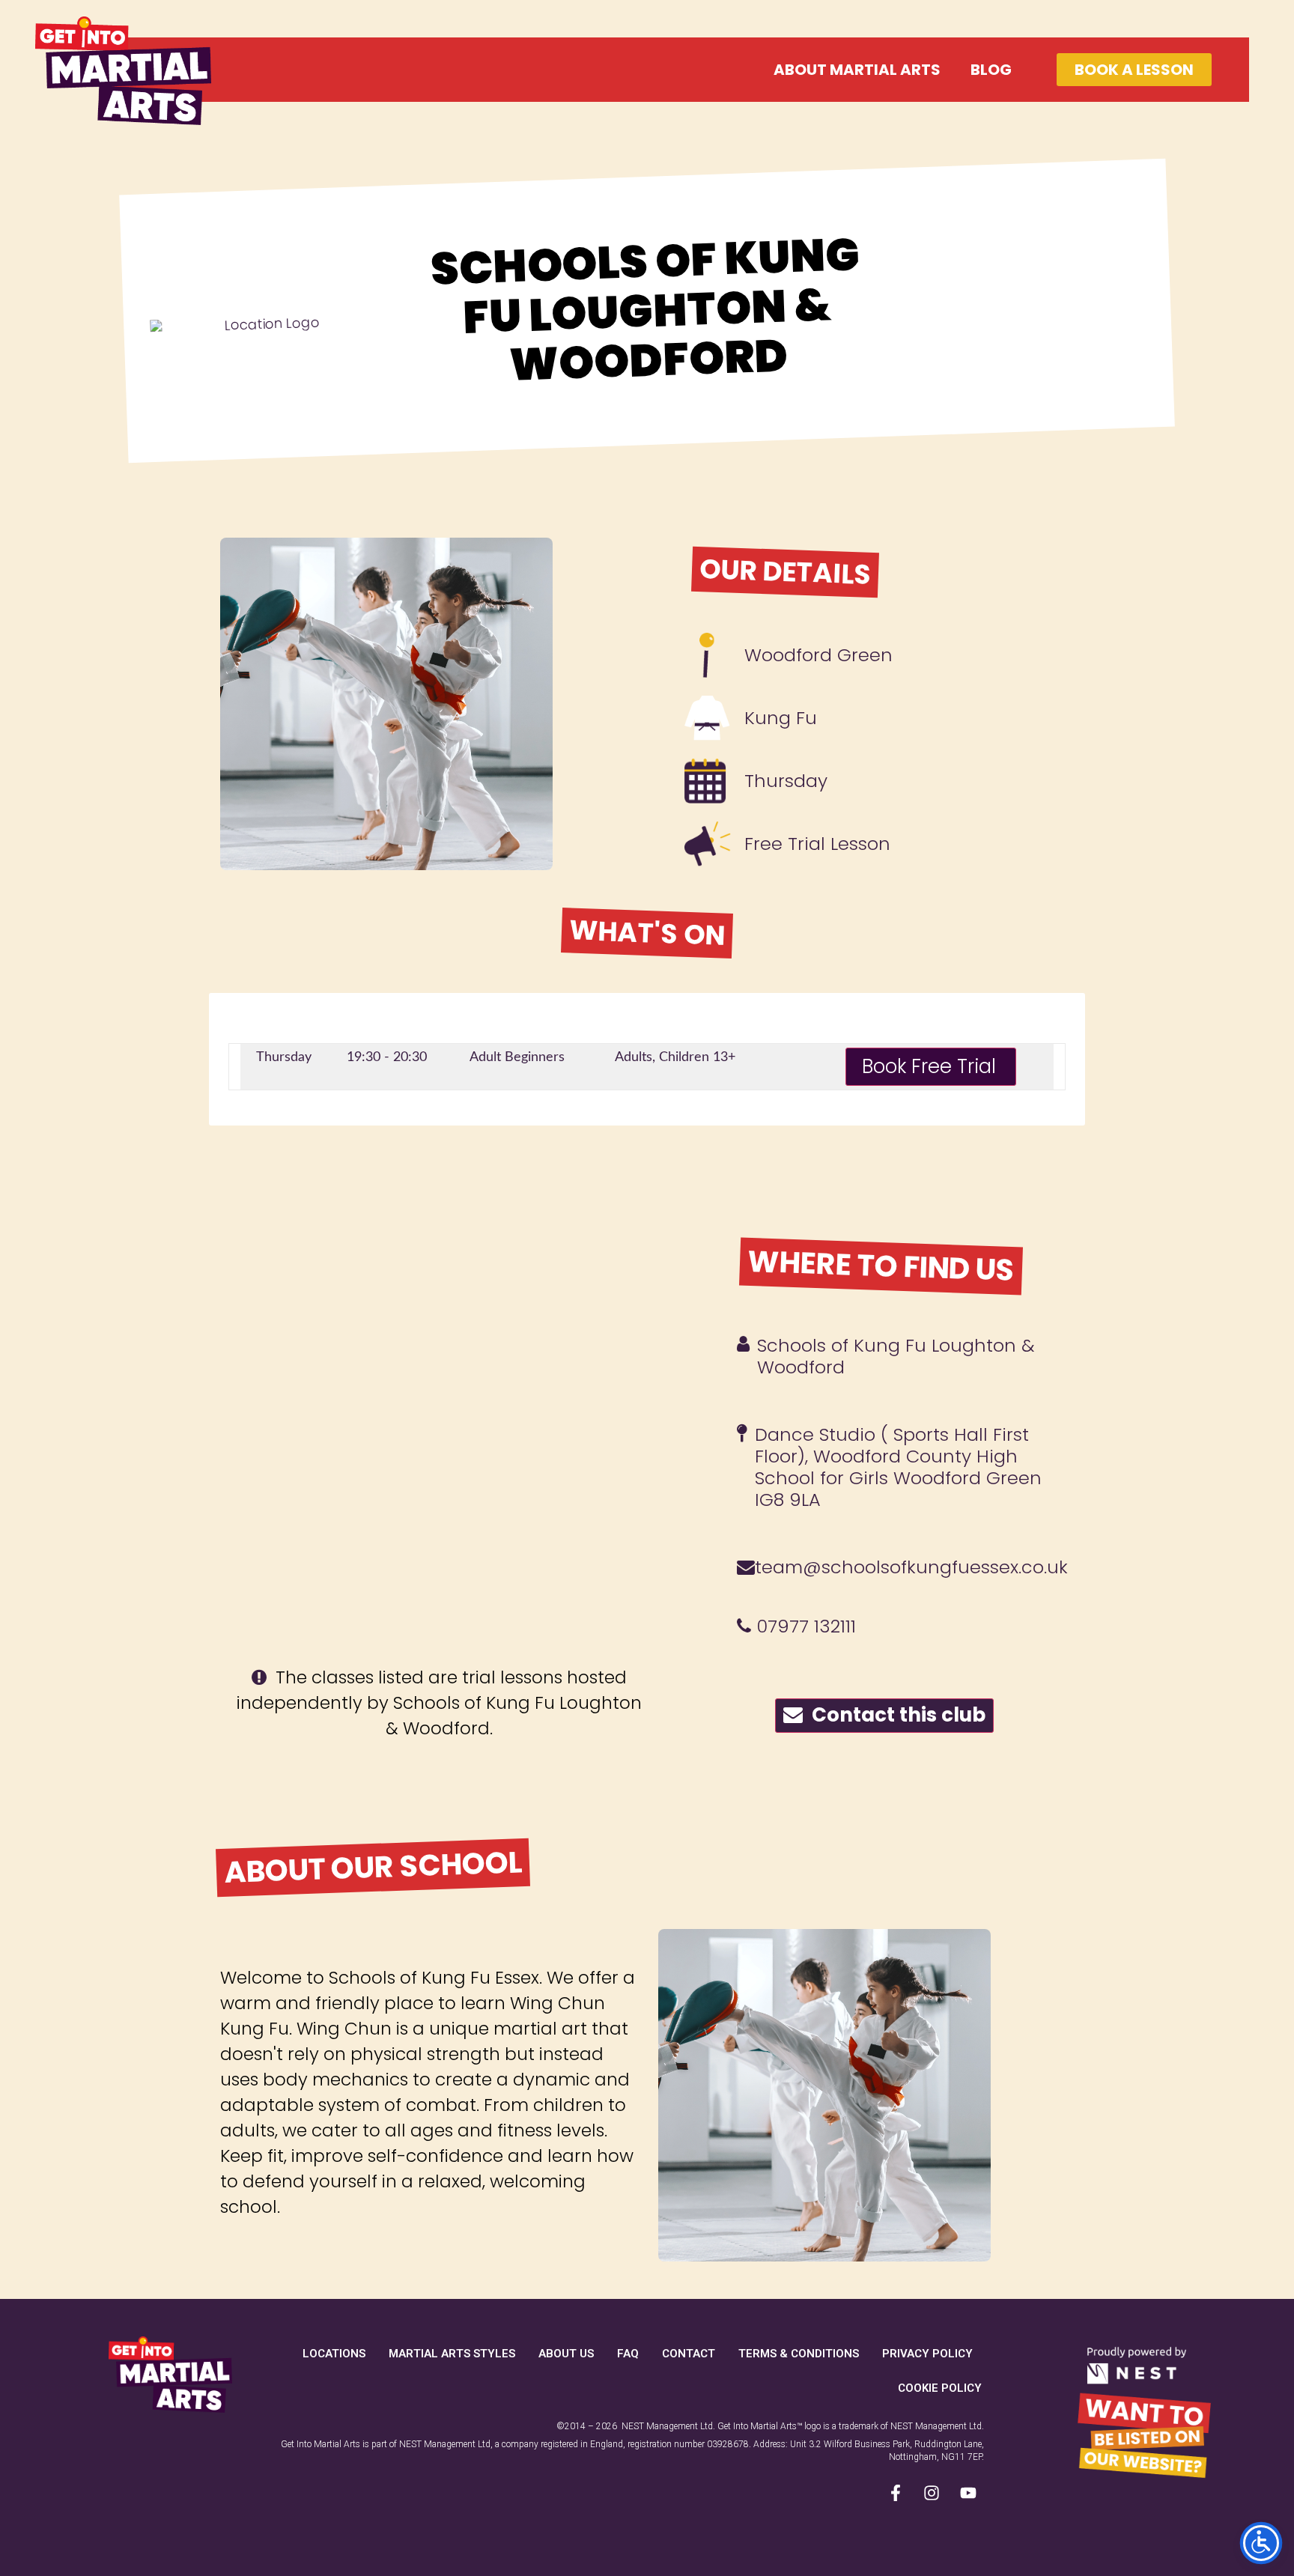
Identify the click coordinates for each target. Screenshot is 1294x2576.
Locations (334, 2354)
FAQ (628, 2354)
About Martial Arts (857, 70)
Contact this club (894, 1715)
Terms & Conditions (799, 2354)
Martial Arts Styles (452, 2354)
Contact (689, 2354)
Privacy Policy (927, 2354)
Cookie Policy (940, 2388)
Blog (991, 70)
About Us (566, 2354)
